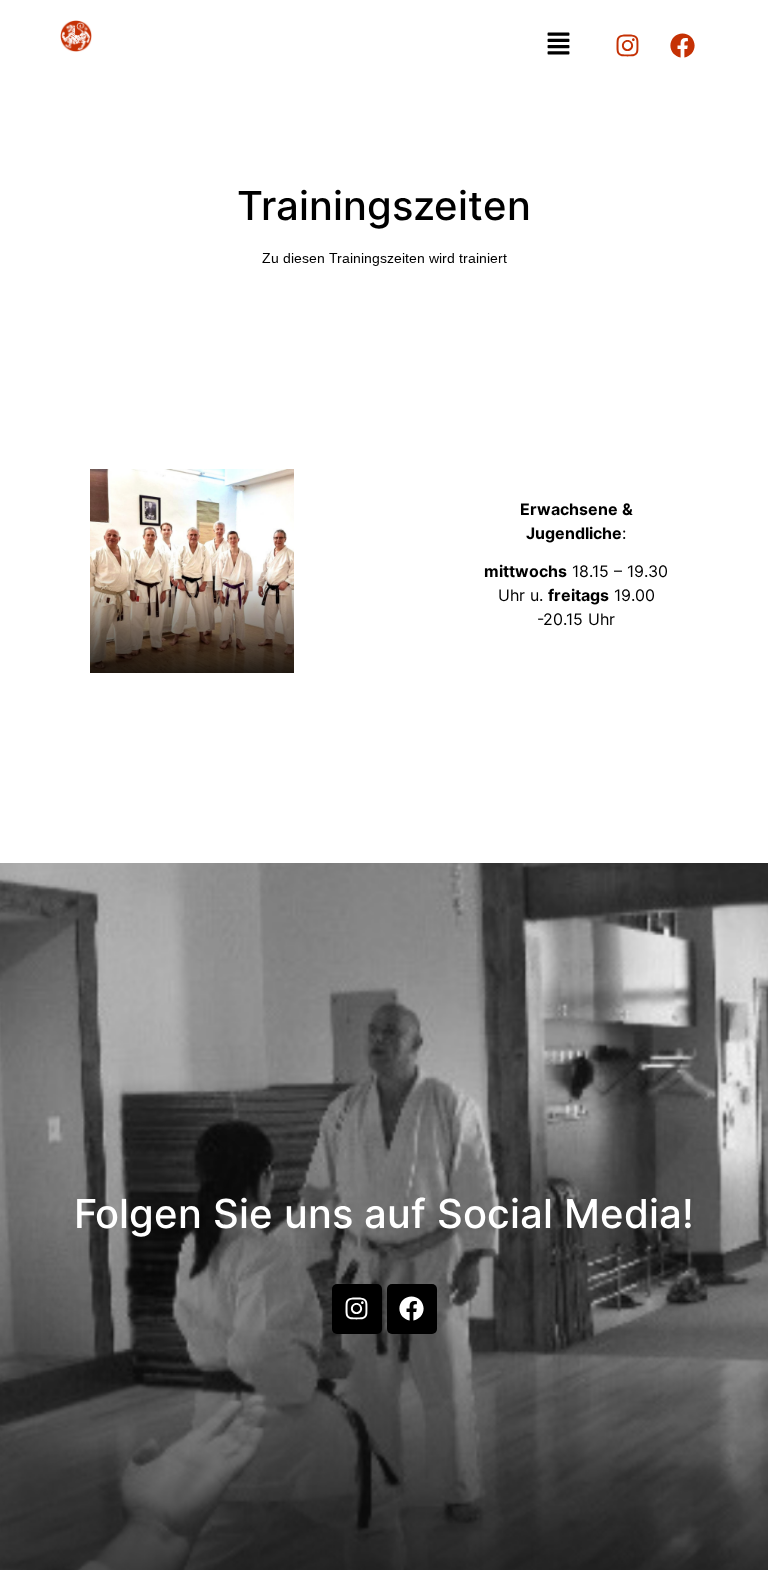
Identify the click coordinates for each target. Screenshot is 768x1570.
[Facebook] (683, 45)
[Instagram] (628, 45)
